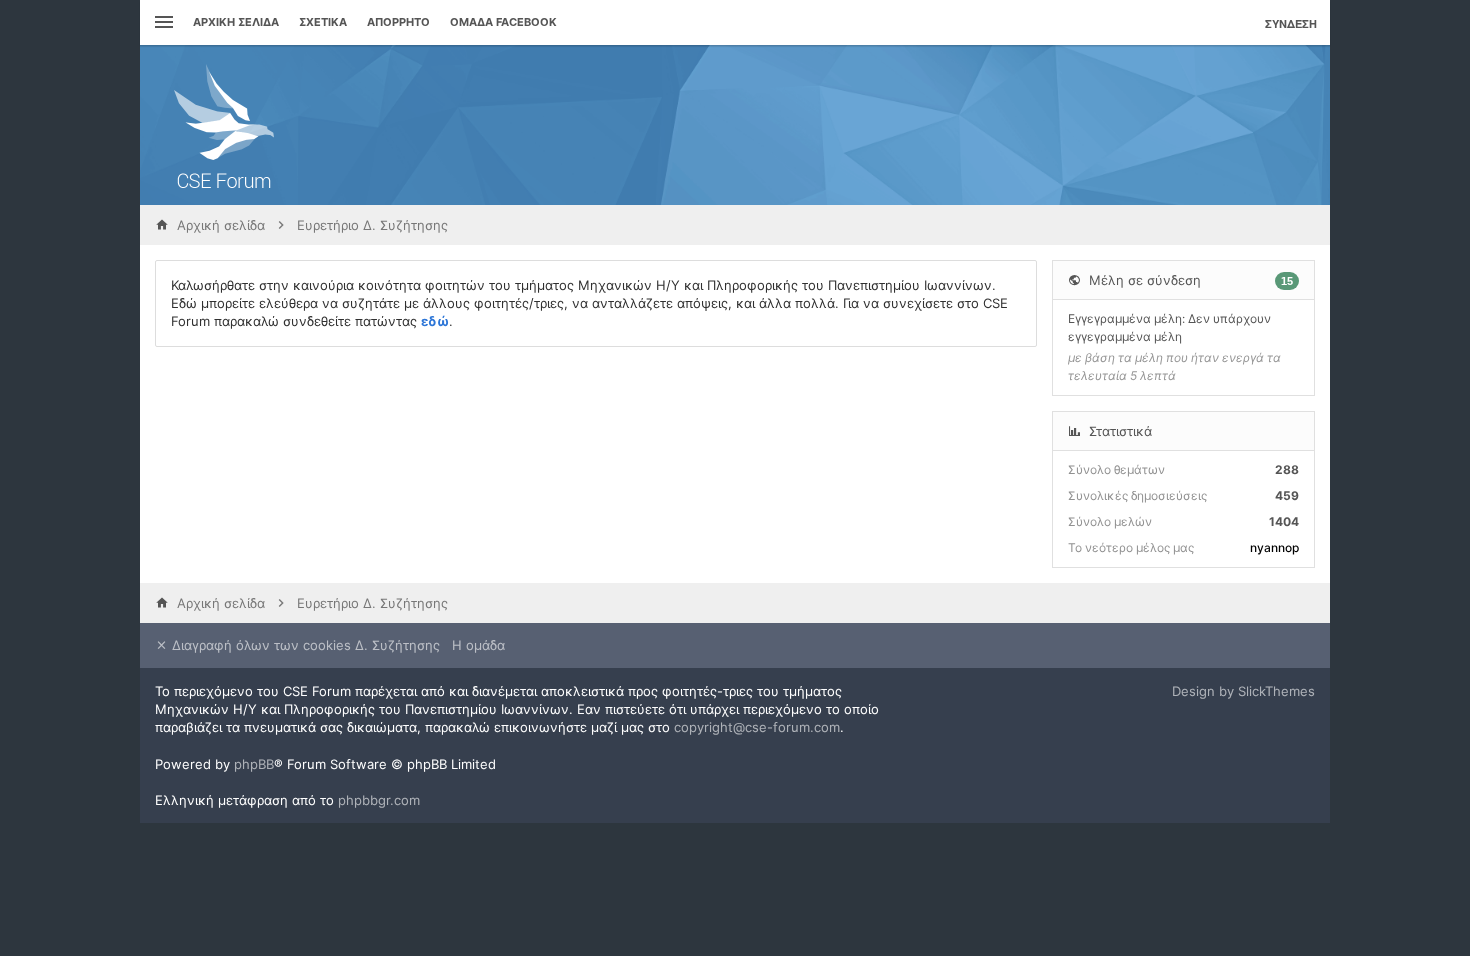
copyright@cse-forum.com (757, 727)
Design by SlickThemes (1243, 691)
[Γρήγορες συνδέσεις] (161, 22)
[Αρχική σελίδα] (224, 125)
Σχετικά (323, 22)
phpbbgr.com (379, 800)
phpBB (254, 764)
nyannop (1274, 547)
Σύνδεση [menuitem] (1291, 23)
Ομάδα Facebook (503, 22)
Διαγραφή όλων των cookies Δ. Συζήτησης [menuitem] (304, 645)
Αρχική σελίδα (236, 22)
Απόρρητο (398, 22)
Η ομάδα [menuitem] (478, 645)
